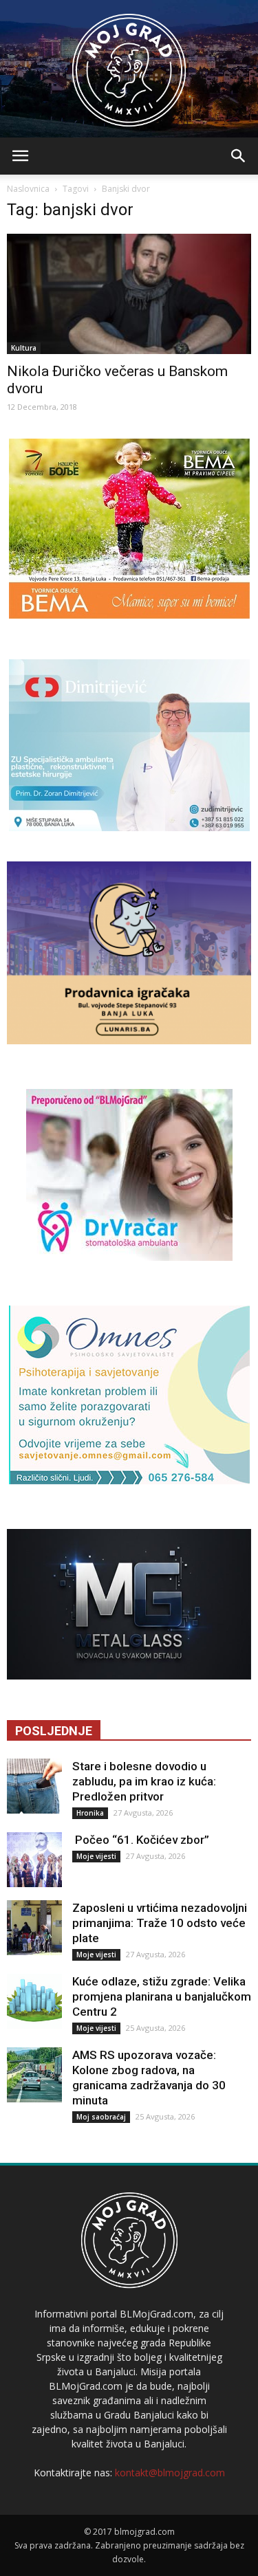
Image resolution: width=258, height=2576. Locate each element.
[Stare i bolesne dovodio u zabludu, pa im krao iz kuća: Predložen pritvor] (34, 1786)
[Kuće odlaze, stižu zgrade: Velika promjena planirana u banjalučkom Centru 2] (34, 2001)
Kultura (24, 348)
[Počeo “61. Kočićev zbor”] (34, 1860)
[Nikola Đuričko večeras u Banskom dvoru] (129, 294)
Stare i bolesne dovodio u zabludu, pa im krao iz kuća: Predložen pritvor (144, 1781)
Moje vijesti (96, 1856)
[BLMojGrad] (129, 64)
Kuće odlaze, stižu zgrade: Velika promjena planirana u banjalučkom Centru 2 (162, 1996)
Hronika (90, 1813)
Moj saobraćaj (101, 2117)
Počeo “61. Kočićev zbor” (141, 1840)
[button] (239, 156)
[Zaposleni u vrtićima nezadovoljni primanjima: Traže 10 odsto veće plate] (34, 1928)
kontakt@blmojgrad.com (170, 2473)
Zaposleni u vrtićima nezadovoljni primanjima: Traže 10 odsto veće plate (160, 1923)
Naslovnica (28, 189)
